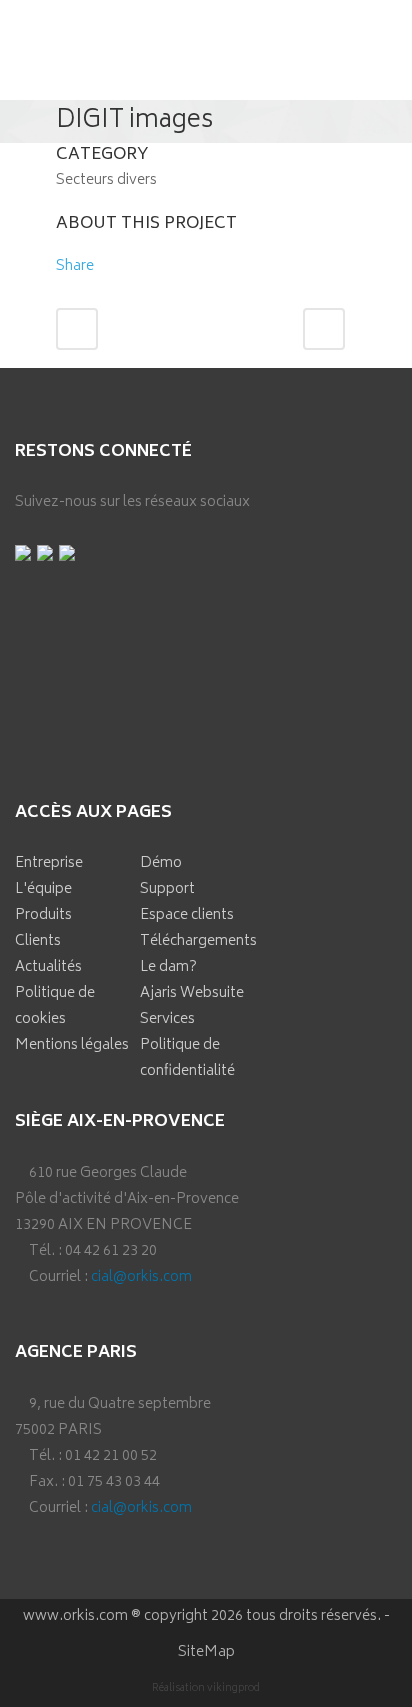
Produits (43, 915)
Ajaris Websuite (192, 993)
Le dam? (168, 967)
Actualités (48, 967)
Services (167, 1019)
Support (167, 889)
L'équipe (43, 889)
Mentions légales (72, 1045)
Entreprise (49, 863)
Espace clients (187, 915)
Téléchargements (198, 941)
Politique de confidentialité (187, 1058)
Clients (38, 941)
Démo (161, 863)
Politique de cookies (55, 1006)
